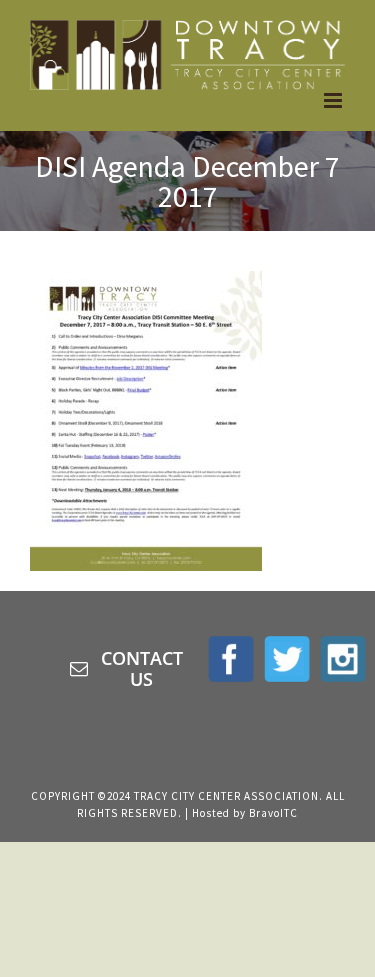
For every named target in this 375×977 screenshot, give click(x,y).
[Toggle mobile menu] (334, 100)
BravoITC (273, 813)
